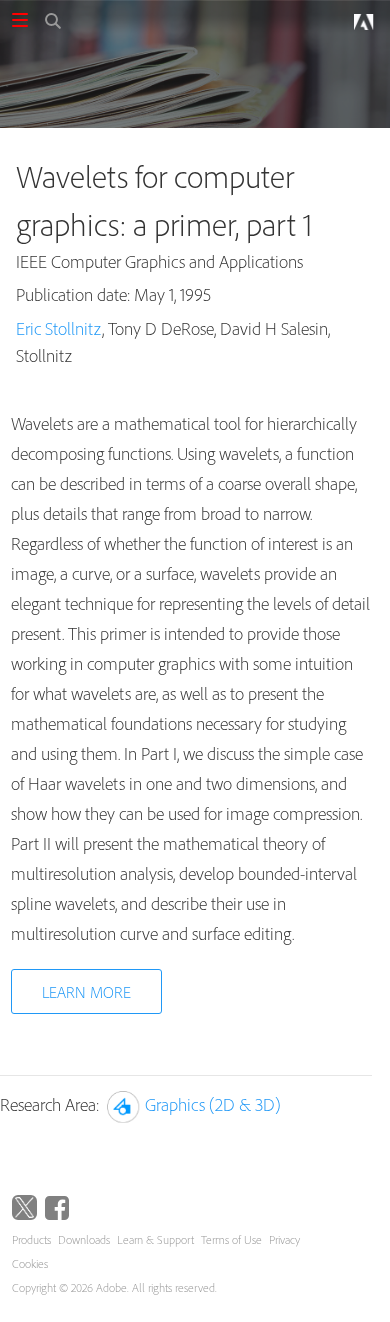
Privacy (284, 1239)
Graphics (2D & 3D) (213, 1104)
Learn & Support (155, 1239)
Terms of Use (231, 1239)
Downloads (84, 1239)
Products (31, 1239)
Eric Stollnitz (59, 328)
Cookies (30, 1263)
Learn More (86, 992)
